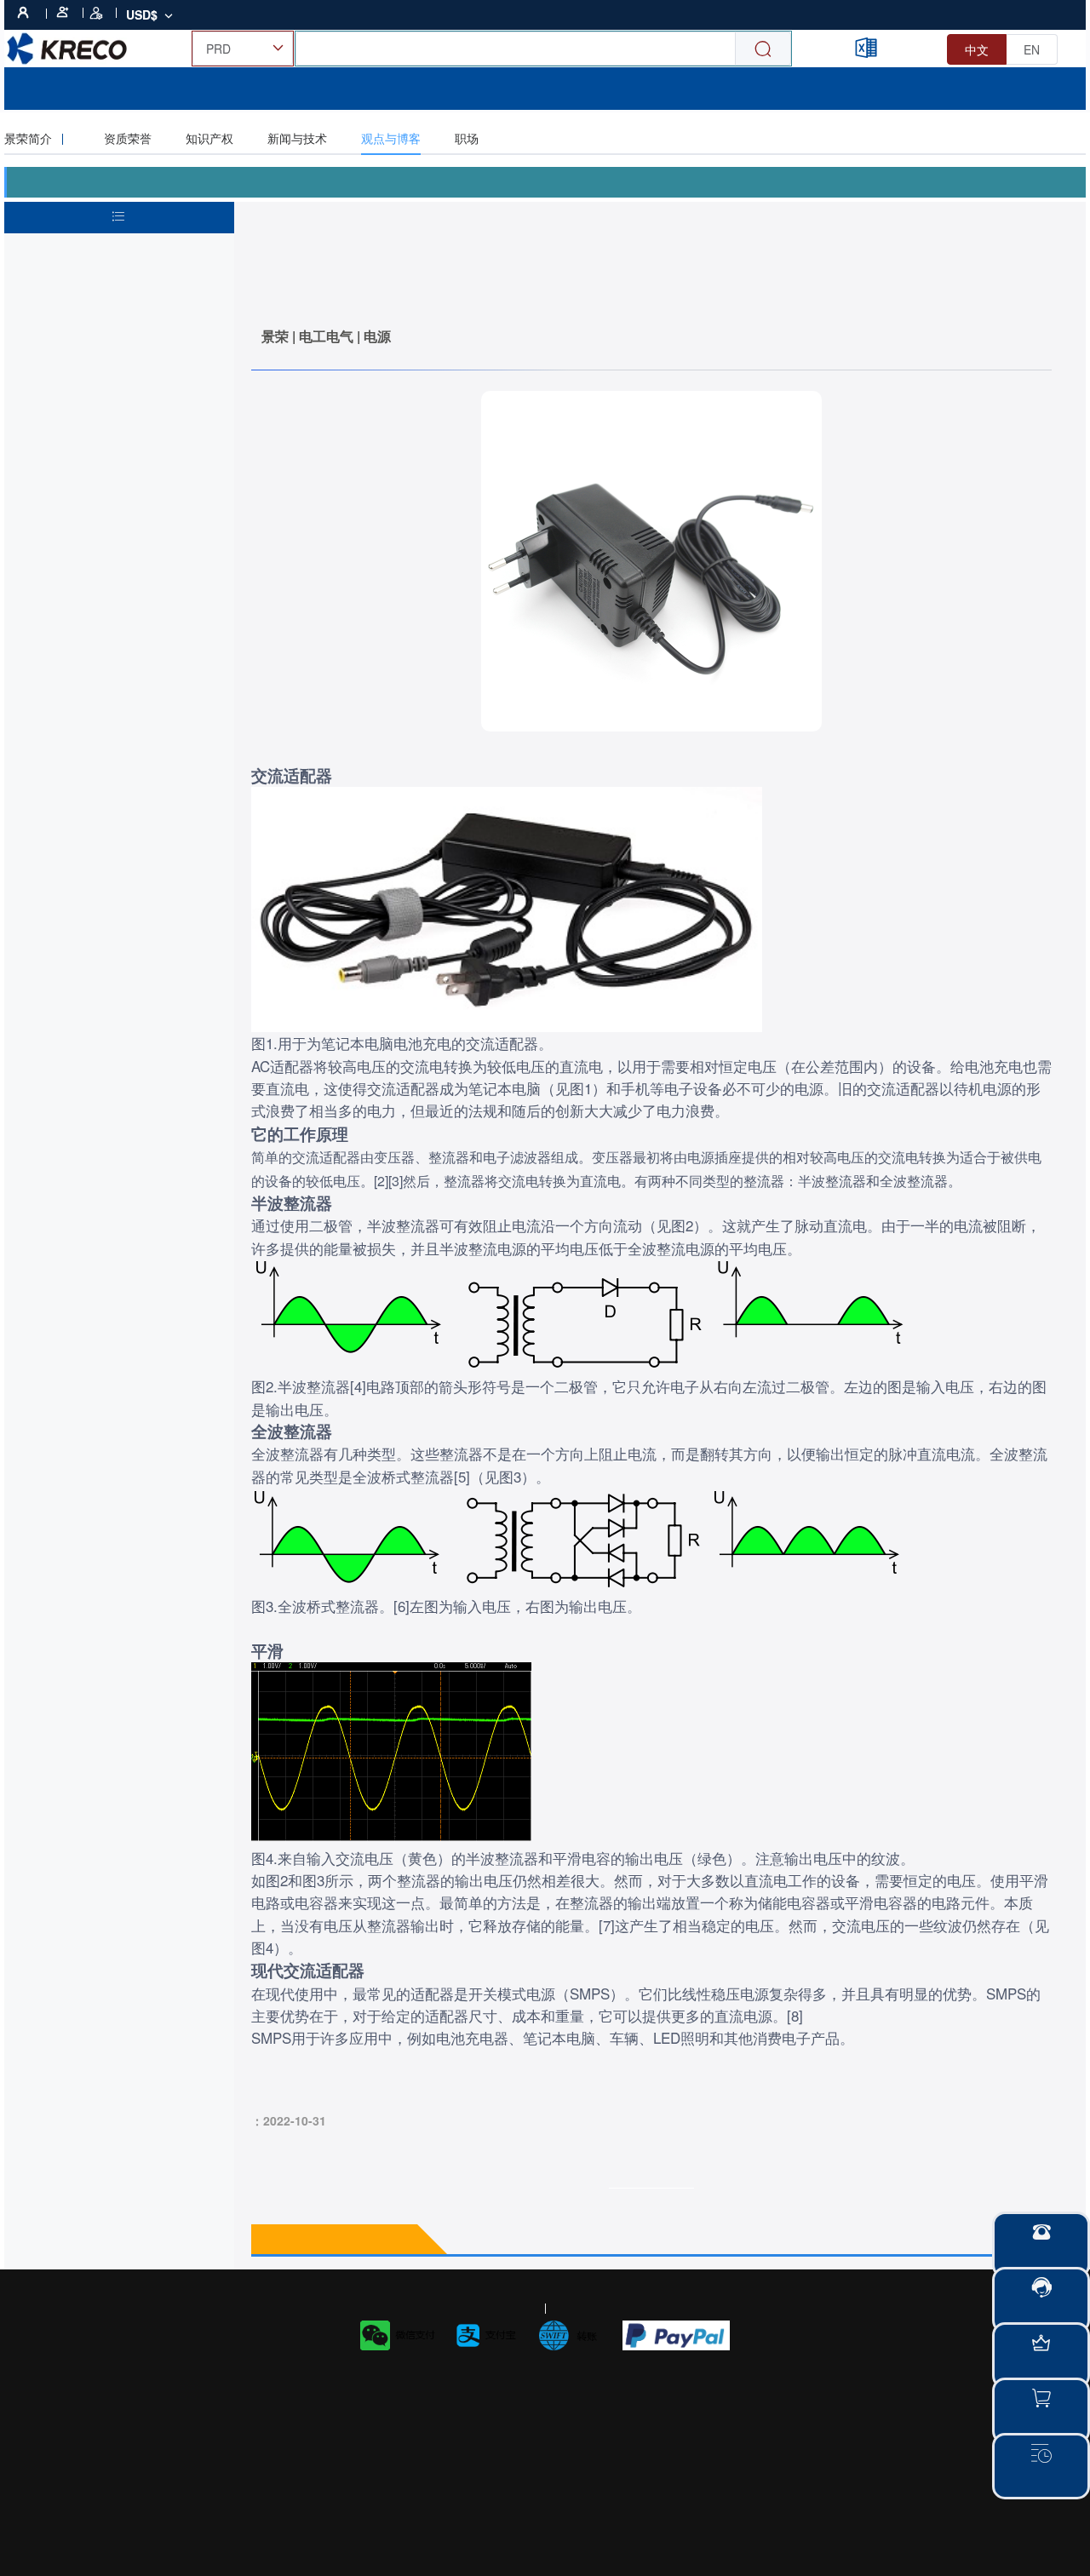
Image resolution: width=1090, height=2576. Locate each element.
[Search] (763, 49)
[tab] (46, 138)
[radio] (977, 49)
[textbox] (651, 1431)
